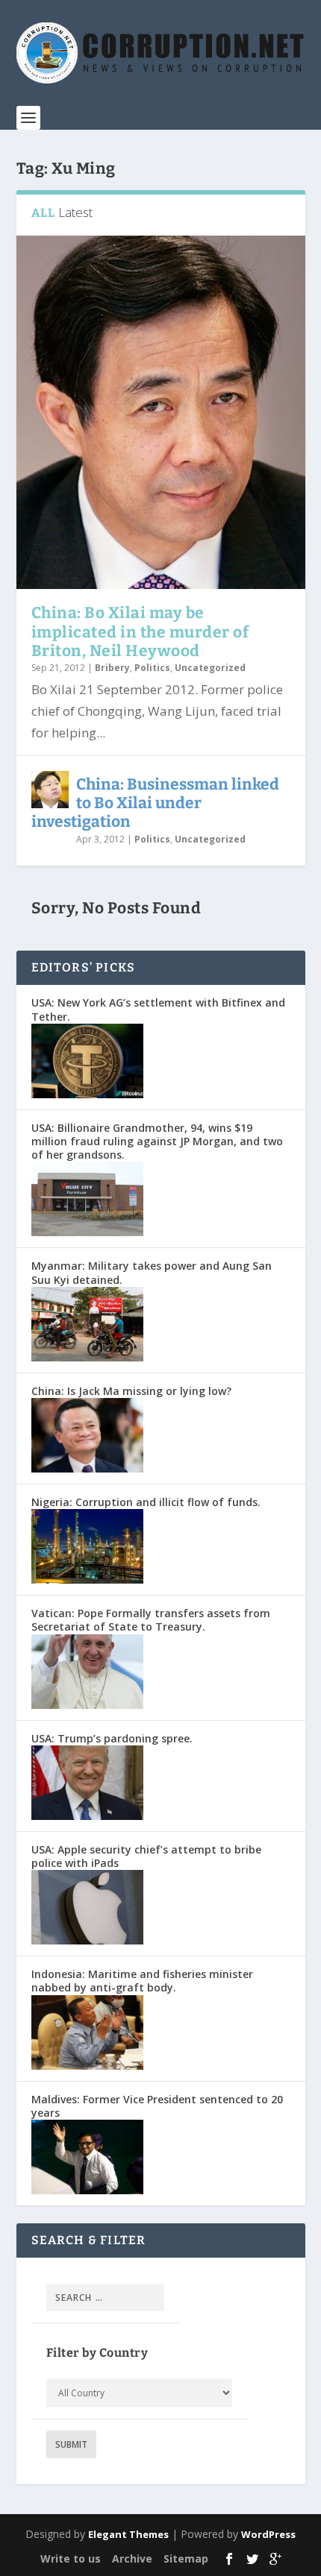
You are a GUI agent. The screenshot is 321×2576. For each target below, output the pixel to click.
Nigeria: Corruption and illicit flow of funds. (146, 1502)
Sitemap (186, 2558)
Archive (132, 2558)
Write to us (71, 2558)
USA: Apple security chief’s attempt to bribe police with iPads (146, 1856)
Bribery (112, 668)
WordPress (268, 2534)
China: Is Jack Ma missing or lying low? (131, 1391)
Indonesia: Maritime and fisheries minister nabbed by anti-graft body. (142, 1981)
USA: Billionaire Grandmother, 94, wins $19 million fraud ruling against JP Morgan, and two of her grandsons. (157, 1141)
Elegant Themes (128, 2534)
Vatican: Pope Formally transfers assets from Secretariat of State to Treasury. (151, 1620)
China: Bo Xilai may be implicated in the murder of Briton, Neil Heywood (140, 632)
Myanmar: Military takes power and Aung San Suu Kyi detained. (152, 1272)
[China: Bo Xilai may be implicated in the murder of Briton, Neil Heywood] (161, 412)
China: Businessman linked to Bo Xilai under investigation (155, 803)
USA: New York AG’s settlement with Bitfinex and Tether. (158, 1009)
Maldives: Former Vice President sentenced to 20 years (157, 2106)
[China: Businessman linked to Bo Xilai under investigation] (50, 790)
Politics (152, 668)
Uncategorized (210, 668)
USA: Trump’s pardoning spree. (112, 1738)
